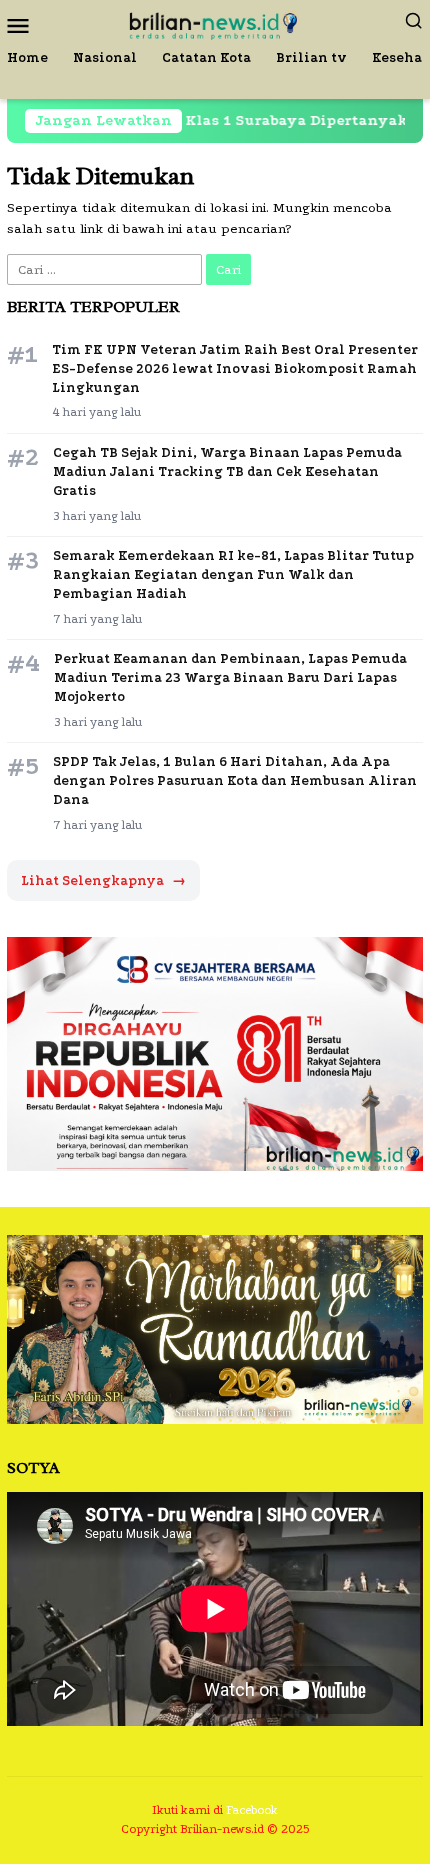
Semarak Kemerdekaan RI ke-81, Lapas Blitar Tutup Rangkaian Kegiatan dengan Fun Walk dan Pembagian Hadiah (233, 574)
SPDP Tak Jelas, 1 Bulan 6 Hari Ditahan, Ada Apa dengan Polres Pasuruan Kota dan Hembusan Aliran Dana (235, 780)
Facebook (252, 1810)
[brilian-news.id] (214, 23)
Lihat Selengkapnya (103, 880)
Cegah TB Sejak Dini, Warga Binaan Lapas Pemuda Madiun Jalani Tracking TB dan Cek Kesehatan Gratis (227, 471)
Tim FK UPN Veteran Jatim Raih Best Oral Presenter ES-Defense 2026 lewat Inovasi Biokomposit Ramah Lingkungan (235, 368)
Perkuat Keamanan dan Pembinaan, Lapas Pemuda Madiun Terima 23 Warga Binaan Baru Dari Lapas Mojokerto (230, 677)
